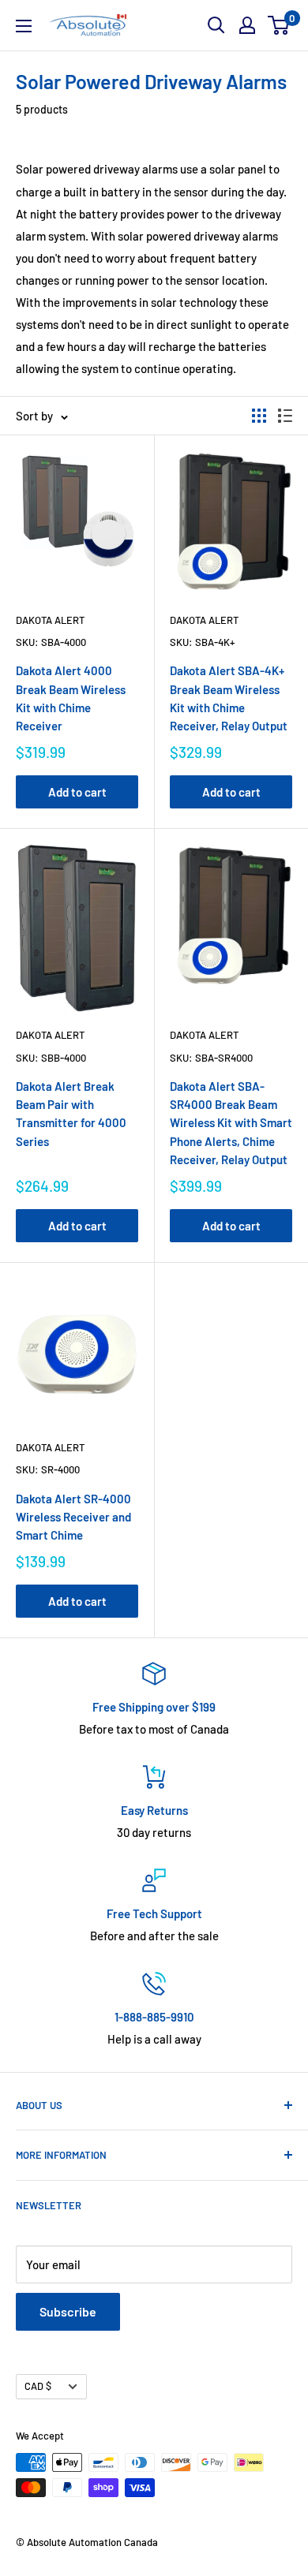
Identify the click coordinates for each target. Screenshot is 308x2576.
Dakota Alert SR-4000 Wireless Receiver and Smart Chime (73, 1517)
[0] (279, 25)
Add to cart (77, 792)
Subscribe (68, 2311)
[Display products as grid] (259, 416)
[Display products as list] (285, 416)
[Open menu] (24, 26)
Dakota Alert (50, 620)
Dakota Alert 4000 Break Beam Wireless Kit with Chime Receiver (71, 698)
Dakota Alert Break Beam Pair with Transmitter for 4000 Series (71, 1114)
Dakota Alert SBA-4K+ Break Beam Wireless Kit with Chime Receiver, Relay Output (229, 698)
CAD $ (38, 2386)
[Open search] (216, 25)
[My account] (247, 25)
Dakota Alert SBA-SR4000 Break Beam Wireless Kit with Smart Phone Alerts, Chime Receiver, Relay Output (231, 1123)
